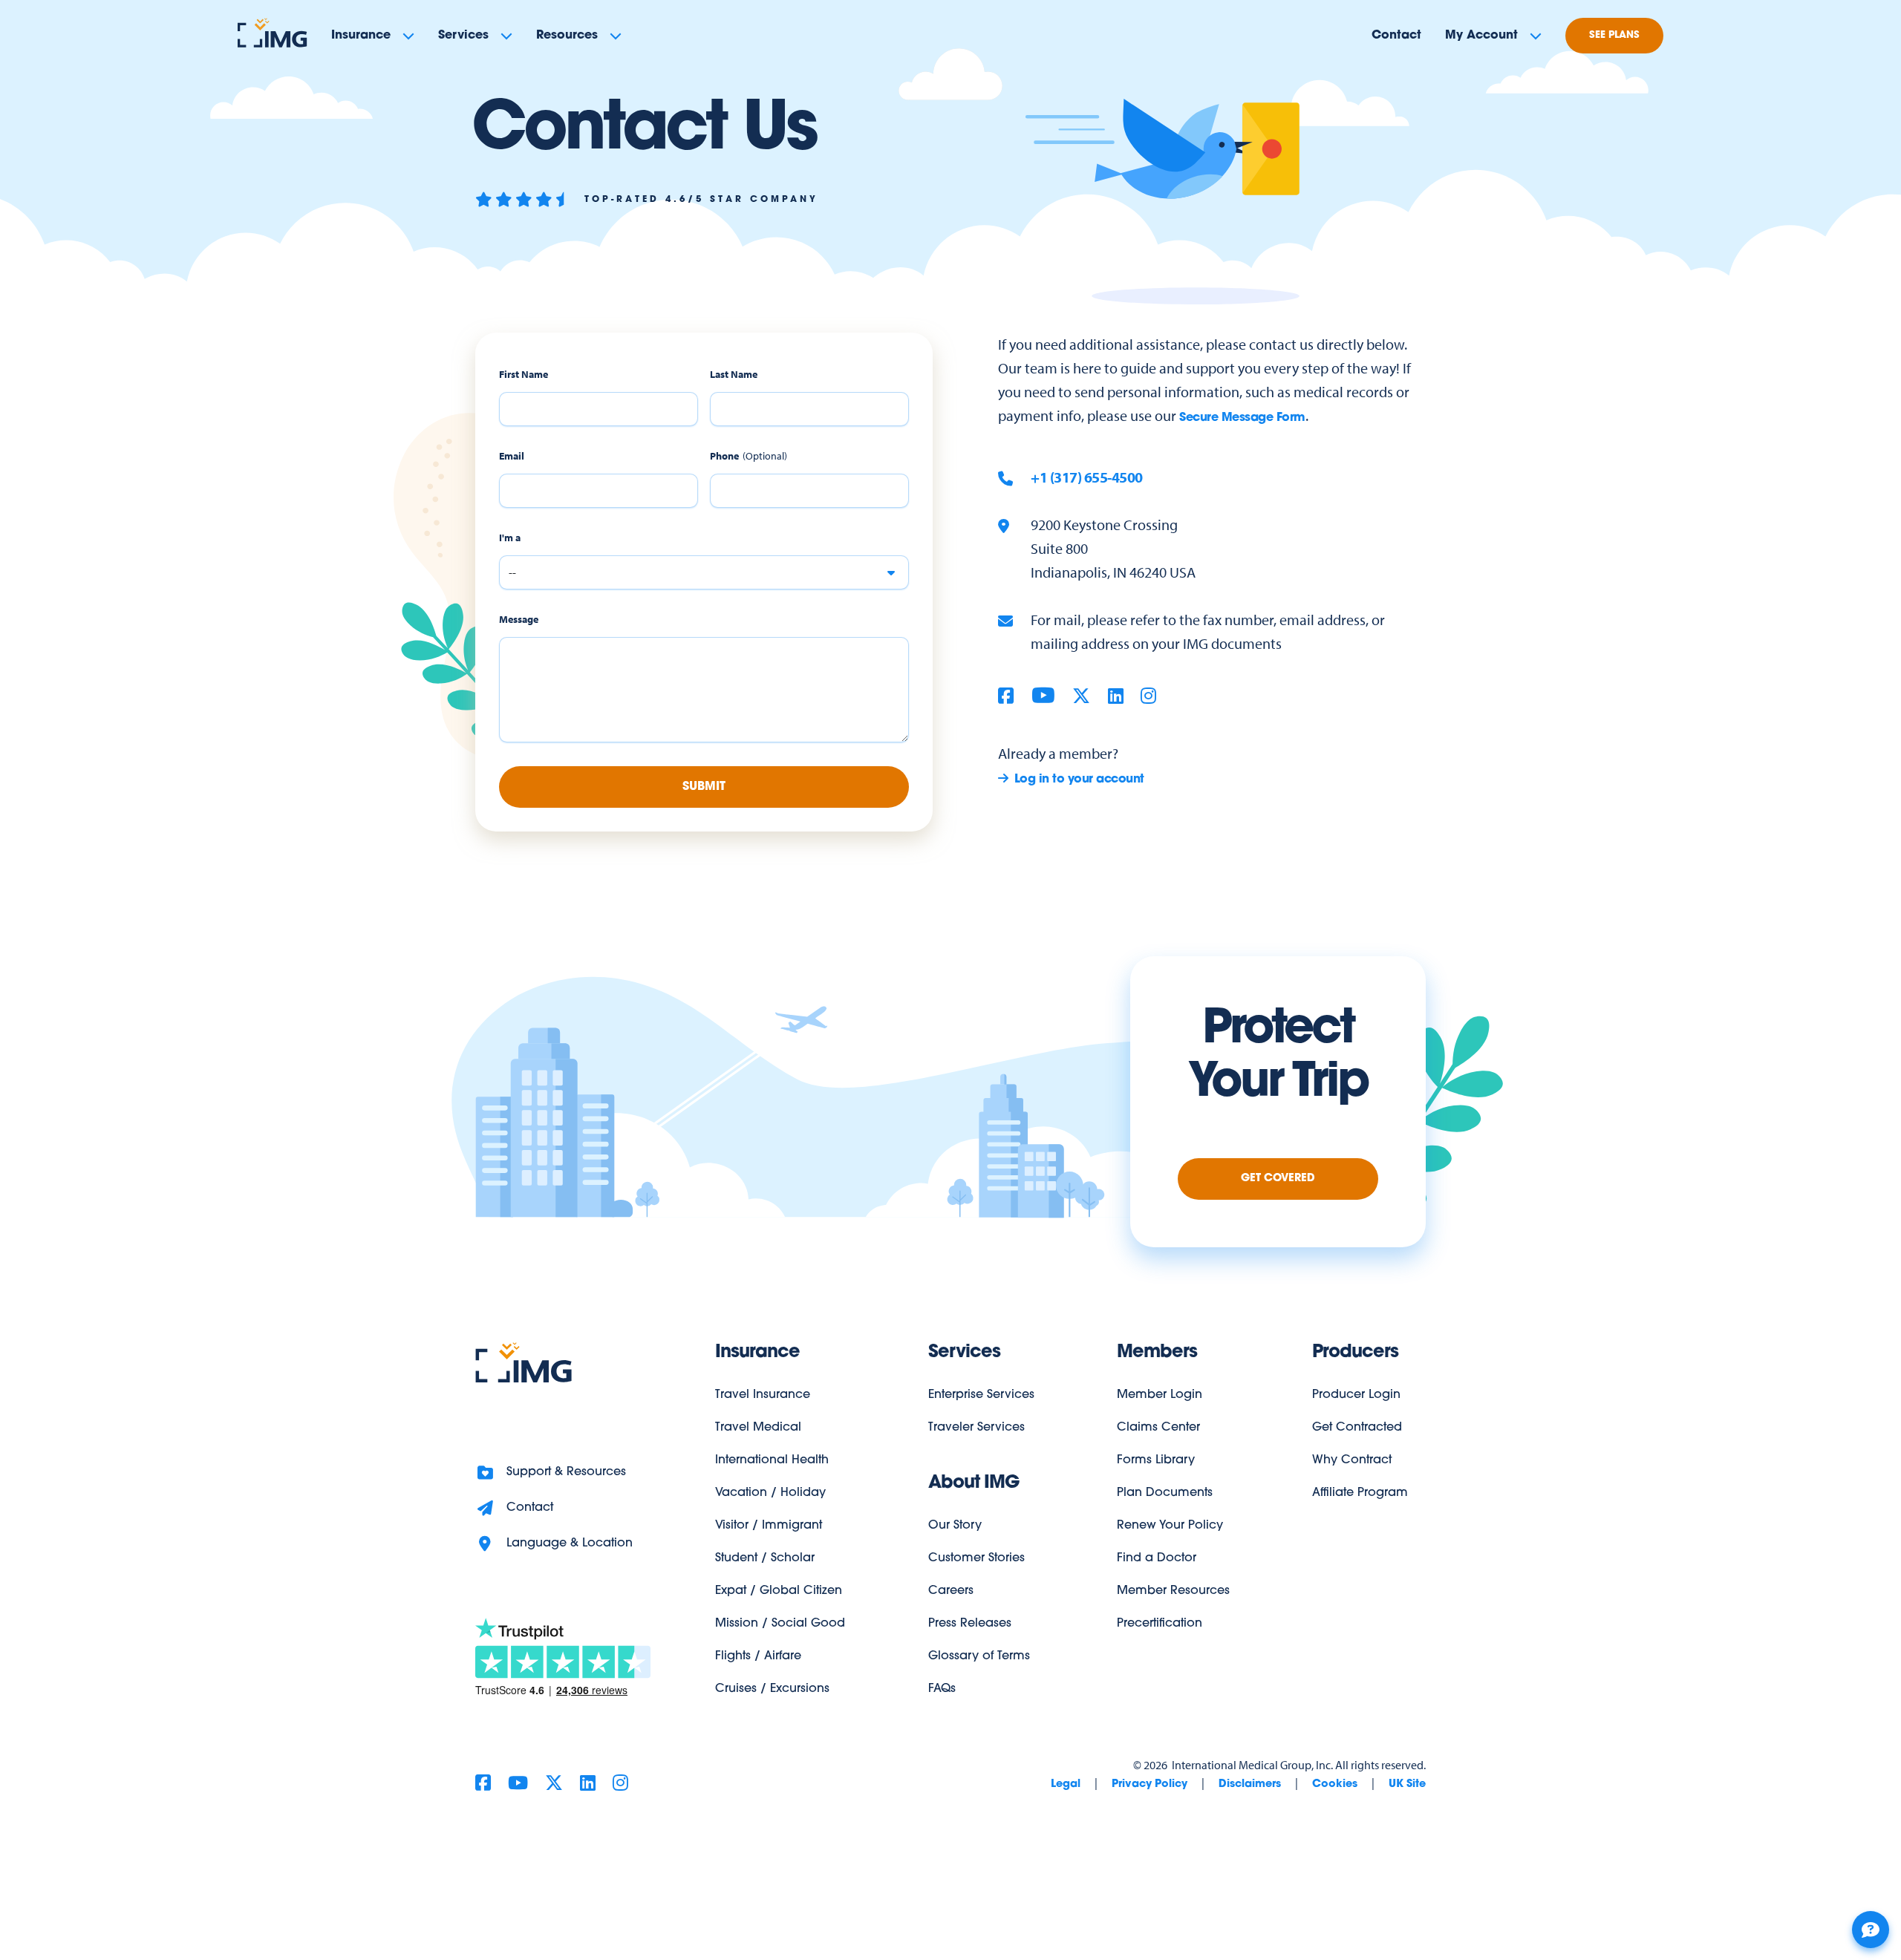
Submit (704, 787)
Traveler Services (976, 1428)
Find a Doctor (1157, 1558)
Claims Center (1158, 1428)
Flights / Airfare (758, 1656)
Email (512, 456)
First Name (524, 375)
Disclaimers (1250, 1784)
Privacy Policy (1150, 1784)
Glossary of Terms (979, 1656)
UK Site (1407, 1784)
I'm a (510, 538)
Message (519, 620)
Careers (951, 1591)
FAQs (942, 1689)
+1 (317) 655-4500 (1087, 477)
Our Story (955, 1526)
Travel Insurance (763, 1395)
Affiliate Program (1360, 1493)
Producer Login (1356, 1395)
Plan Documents (1165, 1493)
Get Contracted (1357, 1428)
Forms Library (1156, 1460)
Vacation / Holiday (770, 1493)
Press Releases (970, 1624)
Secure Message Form (1242, 418)
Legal (1066, 1784)
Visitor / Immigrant (769, 1526)
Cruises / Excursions (772, 1689)
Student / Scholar (765, 1558)
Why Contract (1352, 1460)
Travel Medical (758, 1428)
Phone (724, 456)
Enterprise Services (981, 1395)
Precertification (1160, 1624)
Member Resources (1173, 1591)
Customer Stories (976, 1558)
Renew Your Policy (1170, 1526)
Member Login (1160, 1395)
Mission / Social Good (780, 1624)
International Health (772, 1460)
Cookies (1335, 1784)
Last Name (734, 375)
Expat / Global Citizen (779, 1591)
